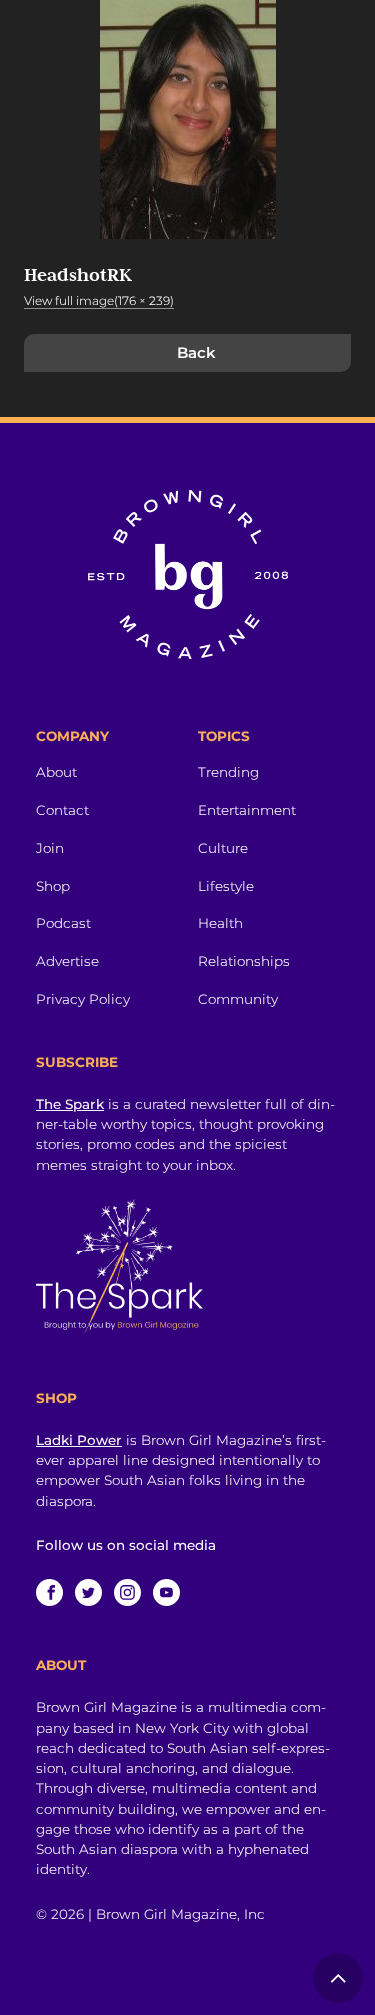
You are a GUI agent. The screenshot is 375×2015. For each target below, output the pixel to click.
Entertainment (247, 810)
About (56, 772)
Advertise (67, 961)
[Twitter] (88, 1592)
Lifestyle (226, 886)
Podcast (63, 923)
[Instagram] (127, 1592)
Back (196, 352)
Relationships (244, 961)
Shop (53, 886)
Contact (62, 810)
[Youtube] (166, 1592)
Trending (228, 772)
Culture (223, 848)
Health (220, 923)
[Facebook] (49, 1592)
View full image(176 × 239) (99, 300)
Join (50, 848)
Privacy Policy (83, 999)
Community (238, 999)
